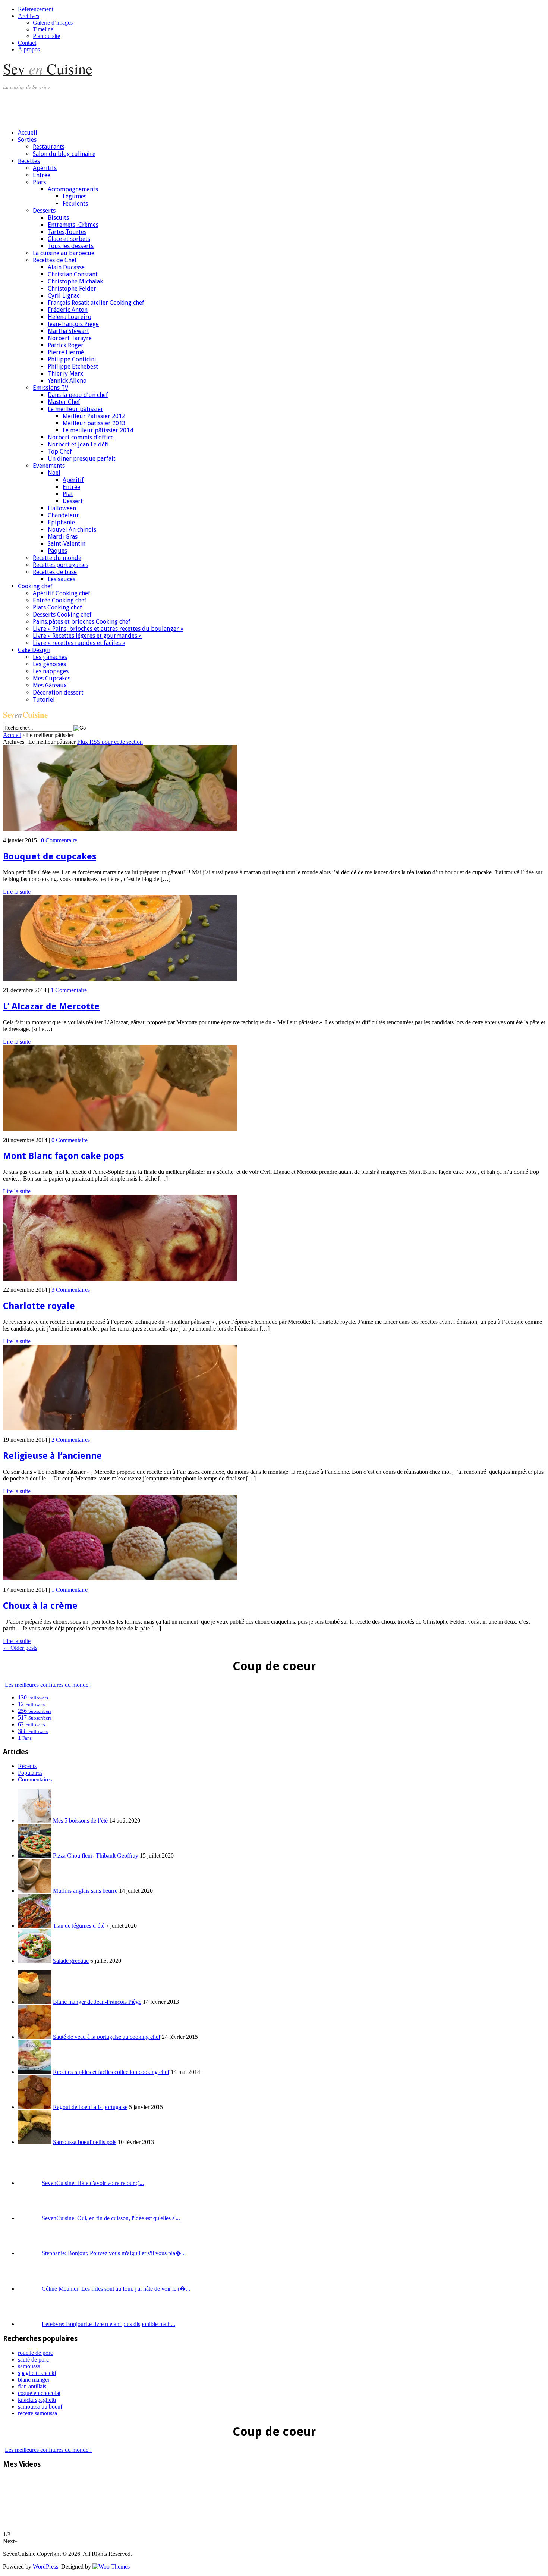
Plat (68, 494)
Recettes (29, 161)
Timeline (43, 29)
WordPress (45, 2566)
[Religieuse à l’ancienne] (120, 1428)
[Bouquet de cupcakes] (120, 829)
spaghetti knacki (37, 2373)
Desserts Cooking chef (62, 615)
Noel (54, 473)
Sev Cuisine (48, 68)
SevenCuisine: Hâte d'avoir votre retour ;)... (93, 2183)
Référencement (36, 9)
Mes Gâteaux (50, 685)
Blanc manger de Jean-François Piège (97, 2002)
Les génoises (49, 664)
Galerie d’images (53, 23)
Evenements (49, 466)
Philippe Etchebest (73, 366)
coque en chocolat (39, 2393)
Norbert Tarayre (70, 338)
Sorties (27, 140)
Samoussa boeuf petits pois (85, 2142)
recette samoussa (37, 2413)
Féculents (75, 203)
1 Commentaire (69, 990)
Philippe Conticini (72, 359)
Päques (57, 551)
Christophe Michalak (75, 281)
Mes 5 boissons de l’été (80, 1820)
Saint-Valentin (67, 544)
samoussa (29, 2366)
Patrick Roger (66, 345)
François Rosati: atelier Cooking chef (96, 303)
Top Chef (60, 452)
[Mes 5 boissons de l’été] (35, 1820)
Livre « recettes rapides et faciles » (79, 643)
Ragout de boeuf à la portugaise (90, 2107)
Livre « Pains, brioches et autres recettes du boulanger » (108, 629)
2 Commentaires (71, 1440)
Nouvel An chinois (72, 529)
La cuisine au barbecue (64, 253)
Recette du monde (57, 558)
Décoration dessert (58, 692)
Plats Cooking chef (57, 607)
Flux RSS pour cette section (110, 742)
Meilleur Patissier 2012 (94, 416)
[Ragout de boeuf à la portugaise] (35, 2107)
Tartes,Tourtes (67, 232)
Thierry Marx (65, 374)
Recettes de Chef (55, 260)
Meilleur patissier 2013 (94, 423)
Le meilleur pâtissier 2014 (98, 430)
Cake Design (34, 650)
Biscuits (58, 218)
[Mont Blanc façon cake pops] (120, 1129)
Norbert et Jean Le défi (78, 444)
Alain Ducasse (66, 267)
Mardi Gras (63, 537)
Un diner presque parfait (82, 459)
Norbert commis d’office (81, 437)
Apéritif (73, 480)
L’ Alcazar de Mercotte (51, 1006)
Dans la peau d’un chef (78, 395)
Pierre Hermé (66, 352)
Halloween (62, 508)
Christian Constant (73, 274)
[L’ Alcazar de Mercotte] (120, 979)
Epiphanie (61, 522)
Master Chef (64, 402)
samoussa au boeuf (40, 2406)
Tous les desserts (71, 246)
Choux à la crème (40, 1606)
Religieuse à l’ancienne (52, 1456)
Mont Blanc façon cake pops (63, 1156)
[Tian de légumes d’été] (35, 1926)
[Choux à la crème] (120, 1578)
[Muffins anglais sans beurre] (35, 1891)
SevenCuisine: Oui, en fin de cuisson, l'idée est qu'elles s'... (111, 2218)
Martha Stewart (68, 331)
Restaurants (49, 147)
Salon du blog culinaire (64, 154)
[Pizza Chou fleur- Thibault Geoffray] (35, 1856)
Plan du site (46, 36)
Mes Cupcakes (52, 678)
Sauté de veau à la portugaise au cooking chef (107, 2037)
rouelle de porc (35, 2353)
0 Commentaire (59, 840)
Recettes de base (55, 572)
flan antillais (32, 2386)
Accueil (28, 133)
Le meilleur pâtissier (75, 409)
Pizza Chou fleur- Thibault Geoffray (96, 1856)
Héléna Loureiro (70, 317)
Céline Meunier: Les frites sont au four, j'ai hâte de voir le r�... (116, 2289)
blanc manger (34, 2380)
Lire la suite (17, 892)
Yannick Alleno (67, 381)
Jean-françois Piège (73, 324)
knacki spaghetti (37, 2400)
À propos (29, 49)
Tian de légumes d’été (79, 1926)
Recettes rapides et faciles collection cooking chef (111, 2072)
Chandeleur (63, 515)
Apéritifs (45, 168)
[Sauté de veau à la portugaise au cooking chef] (35, 2037)
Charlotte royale (39, 1306)
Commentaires (35, 1779)
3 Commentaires (71, 1290)
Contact (27, 43)
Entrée (42, 175)
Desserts (44, 211)
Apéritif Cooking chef (62, 593)
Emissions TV (51, 388)
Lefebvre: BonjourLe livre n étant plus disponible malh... (108, 2324)
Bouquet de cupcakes (50, 856)
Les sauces (62, 579)
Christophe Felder (72, 289)
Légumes (75, 196)
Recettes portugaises (61, 565)
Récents (27, 1766)
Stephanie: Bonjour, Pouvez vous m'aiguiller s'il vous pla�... (114, 2253)
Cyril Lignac (64, 296)
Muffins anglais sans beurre (85, 1891)
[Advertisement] (139, 106)
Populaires (30, 1773)
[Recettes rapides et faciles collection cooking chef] (35, 2072)
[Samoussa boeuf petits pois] (35, 2142)
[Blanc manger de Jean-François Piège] (35, 2002)
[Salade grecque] (35, 1961)
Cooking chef (35, 586)
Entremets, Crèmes (73, 225)
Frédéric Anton (68, 310)
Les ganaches (50, 657)
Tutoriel (44, 700)
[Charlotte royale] (120, 1278)
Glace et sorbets (69, 239)
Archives (29, 16)
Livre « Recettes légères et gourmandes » (87, 636)
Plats (39, 182)
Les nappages (51, 671)
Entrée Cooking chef (60, 600)
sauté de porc (33, 2359)
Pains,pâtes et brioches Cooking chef (82, 622)
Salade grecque (71, 1961)
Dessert (73, 501)
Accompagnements (73, 189)
